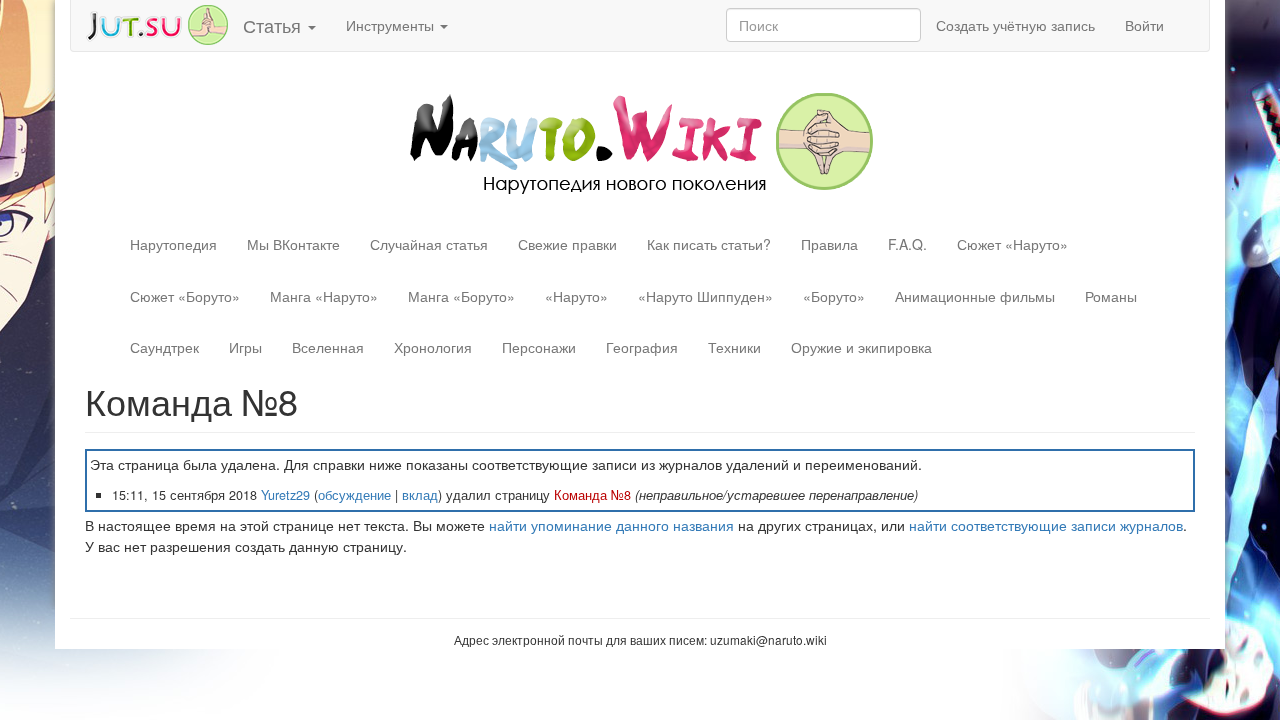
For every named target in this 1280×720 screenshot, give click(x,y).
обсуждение (354, 495)
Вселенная (328, 347)
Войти (1144, 25)
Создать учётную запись (1015, 25)
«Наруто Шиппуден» (705, 296)
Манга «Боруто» (461, 296)
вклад (420, 495)
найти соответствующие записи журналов (1046, 525)
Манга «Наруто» (324, 296)
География (642, 347)
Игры (245, 347)
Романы (1111, 296)
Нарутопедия (173, 244)
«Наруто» (576, 296)
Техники (734, 347)
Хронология (433, 347)
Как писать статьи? (709, 244)
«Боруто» (834, 296)
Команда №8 (592, 495)
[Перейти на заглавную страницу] (640, 141)
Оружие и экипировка (861, 347)
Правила (829, 244)
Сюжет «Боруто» (185, 296)
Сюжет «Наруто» (1012, 244)
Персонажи (539, 347)
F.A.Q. (907, 244)
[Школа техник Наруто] (157, 23)
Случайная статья (429, 244)
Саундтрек (164, 347)
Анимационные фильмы (975, 296)
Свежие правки (567, 244)
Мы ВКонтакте (293, 244)
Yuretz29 (285, 495)
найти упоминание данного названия (611, 525)
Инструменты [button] (392, 25)
